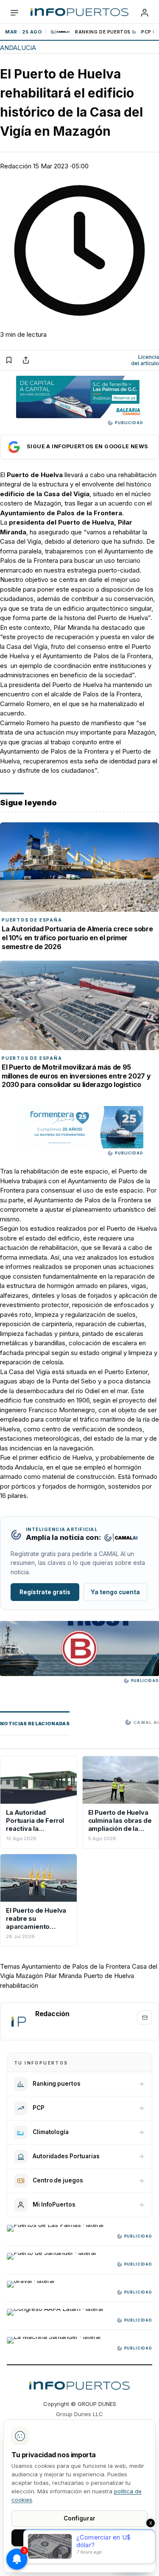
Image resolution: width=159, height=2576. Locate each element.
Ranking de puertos (103, 32)
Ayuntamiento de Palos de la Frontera (76, 1966)
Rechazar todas (80, 2557)
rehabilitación (19, 1985)
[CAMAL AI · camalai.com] (121, 1538)
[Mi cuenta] (145, 13)
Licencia (145, 360)
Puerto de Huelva (109, 1976)
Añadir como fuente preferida (79, 447)
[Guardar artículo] (9, 360)
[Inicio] (79, 13)
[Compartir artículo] (26, 360)
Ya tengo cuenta (115, 1592)
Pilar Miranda (63, 1976)
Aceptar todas (79, 2537)
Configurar (79, 2518)
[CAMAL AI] (61, 32)
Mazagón (29, 1976)
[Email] (145, 2017)
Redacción (16, 166)
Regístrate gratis (45, 1592)
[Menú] (14, 13)
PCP (146, 32)
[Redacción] (18, 2021)
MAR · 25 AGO (23, 32)
